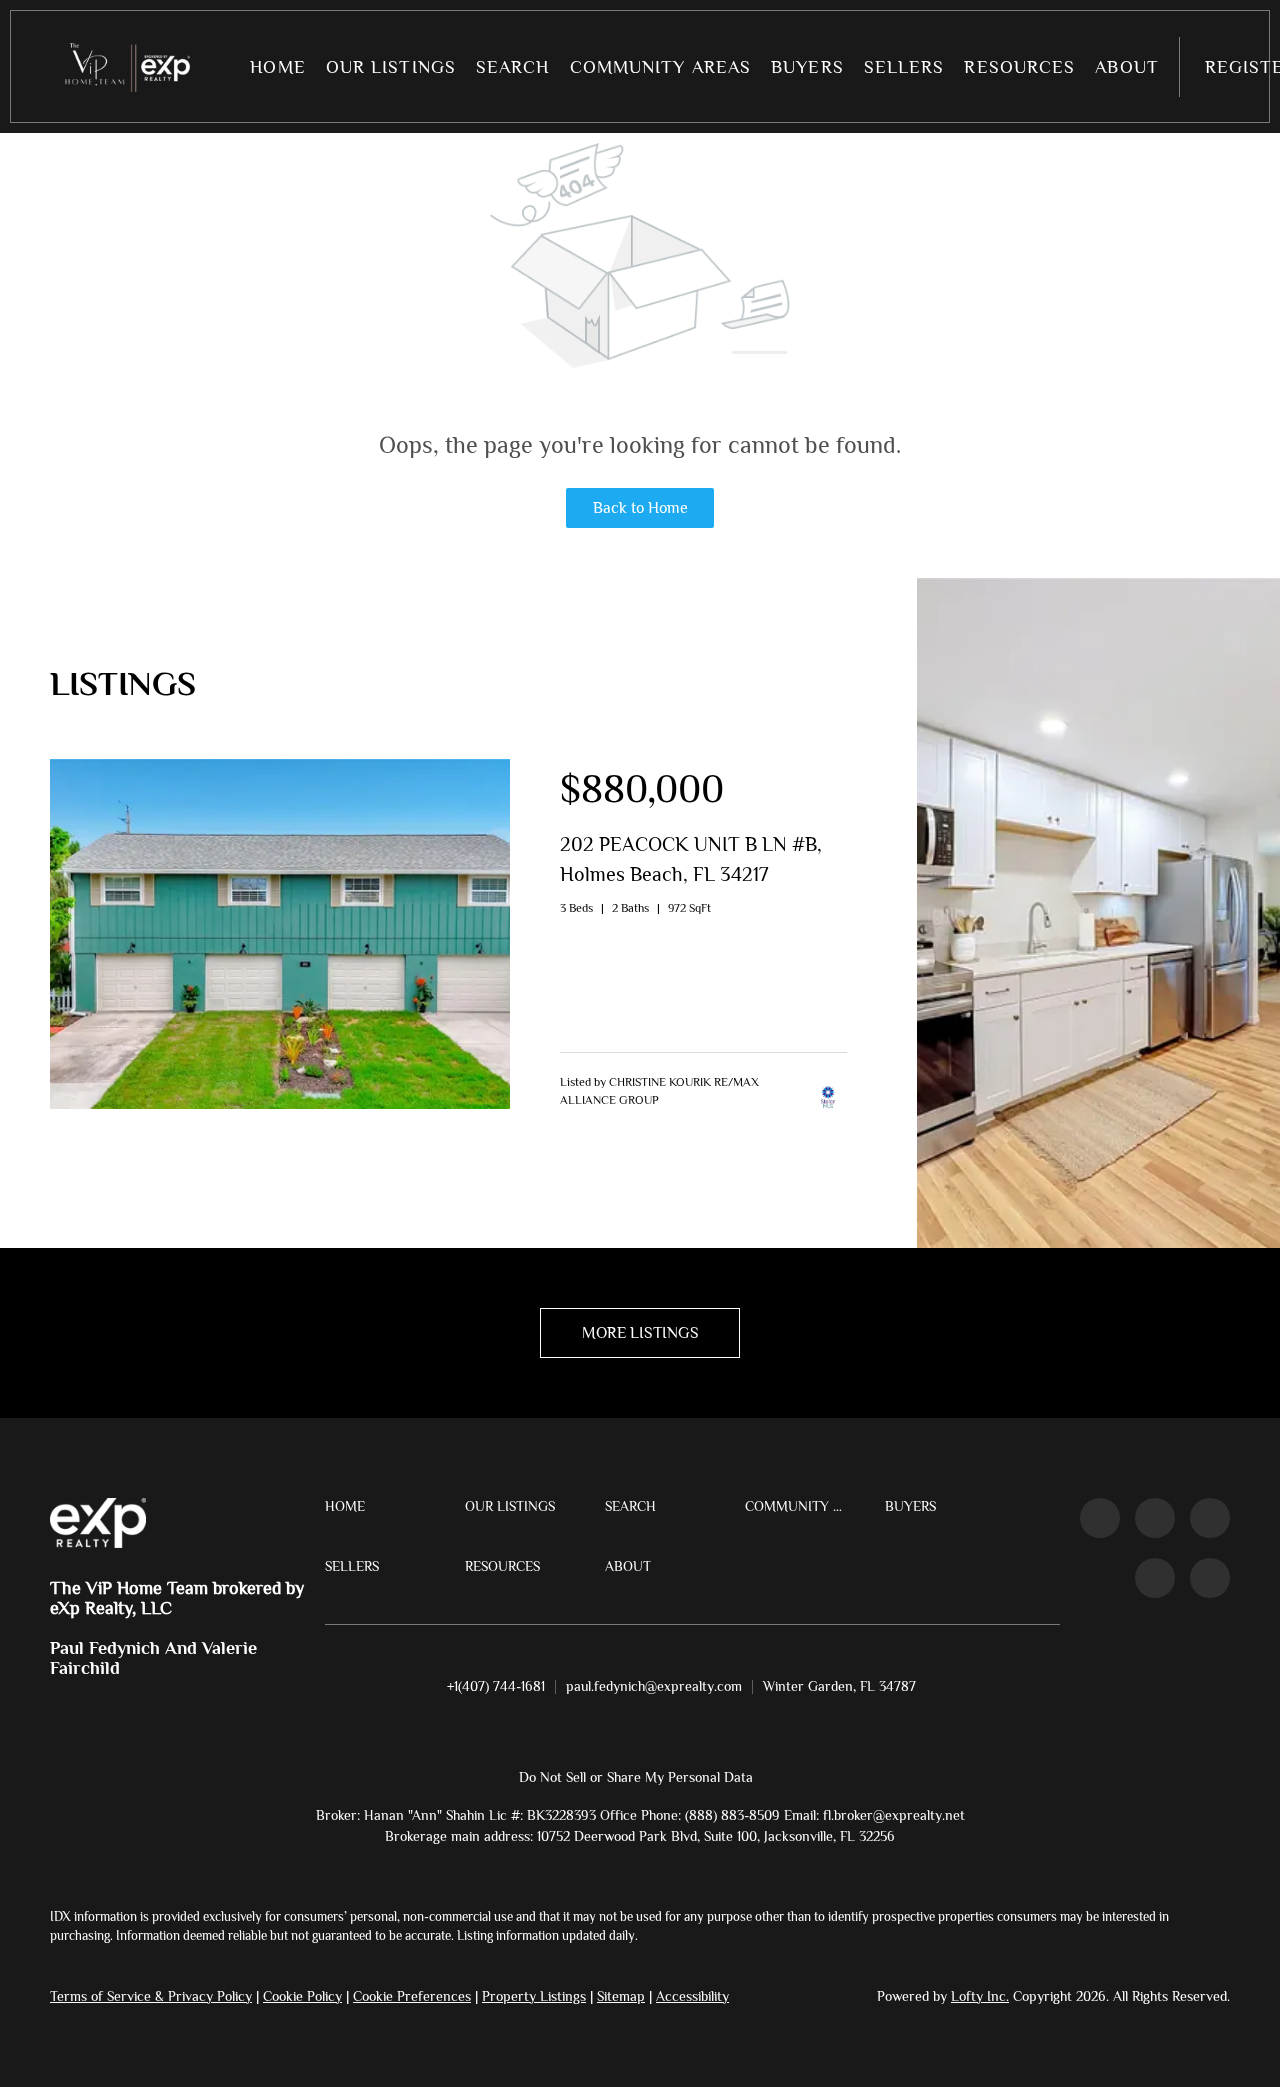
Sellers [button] (904, 67)
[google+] (1210, 1578)
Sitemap (621, 1996)
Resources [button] (1019, 67)
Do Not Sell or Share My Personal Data (636, 1777)
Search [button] (513, 67)
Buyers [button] (807, 67)
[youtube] (1155, 1578)
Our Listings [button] (391, 67)
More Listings (640, 1333)
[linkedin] (1155, 1518)
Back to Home (640, 508)
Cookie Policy (302, 1996)
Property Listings (534, 1996)
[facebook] (1100, 1518)
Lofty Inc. (980, 1996)
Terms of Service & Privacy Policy (151, 1996)
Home (277, 67)
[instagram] (1210, 1518)
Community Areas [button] (661, 67)
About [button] (1127, 67)
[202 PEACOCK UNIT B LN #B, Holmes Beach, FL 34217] (280, 1104)
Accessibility (692, 1996)
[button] (125, 66)
